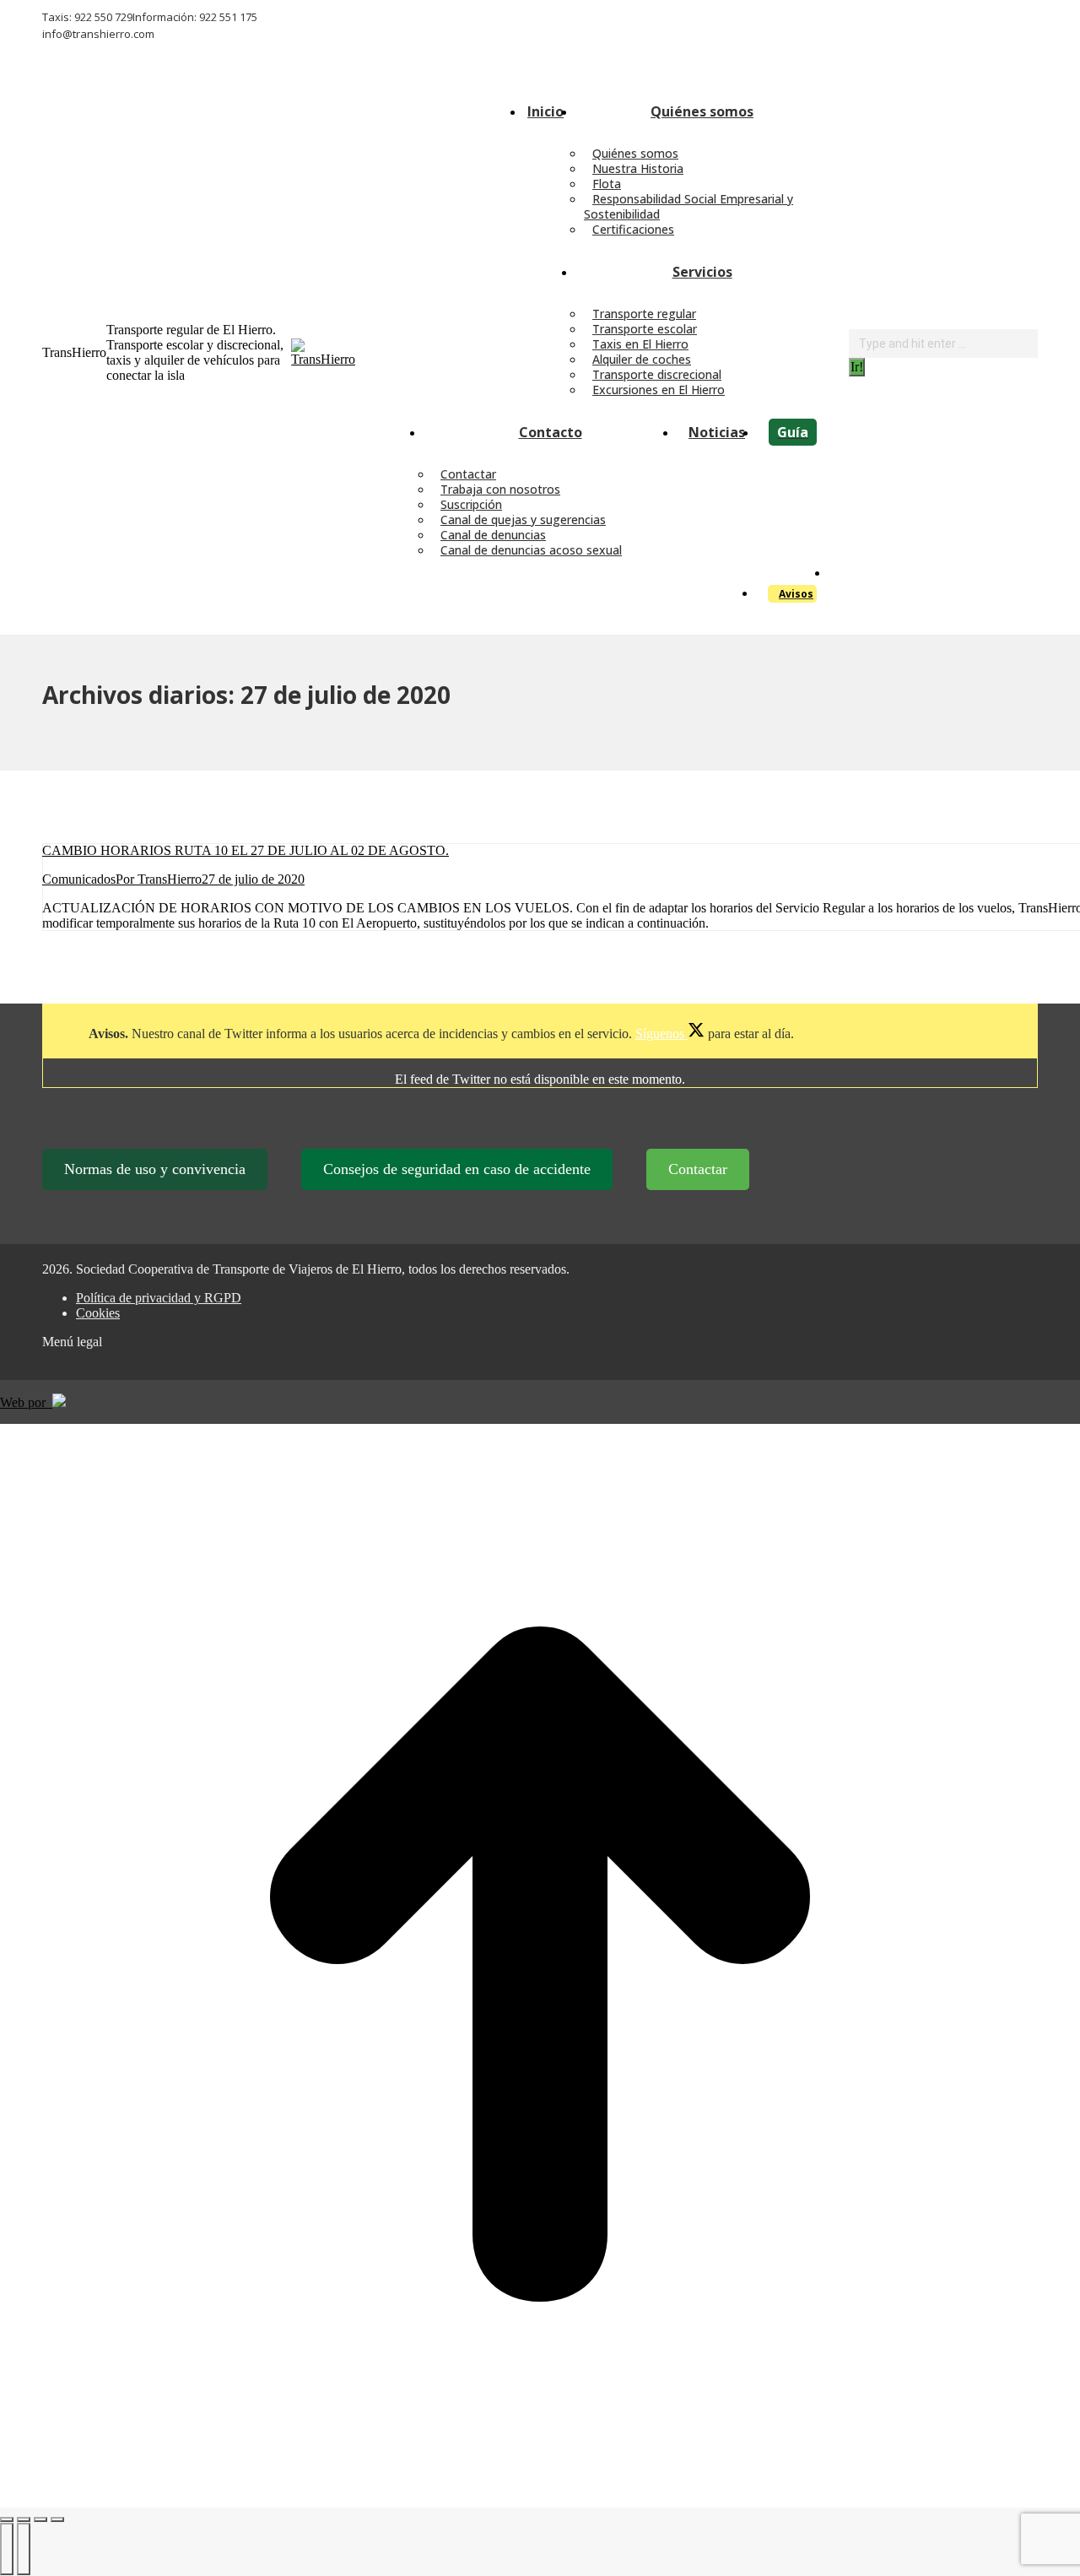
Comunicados (79, 879)
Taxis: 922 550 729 (87, 17)
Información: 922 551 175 (195, 17)
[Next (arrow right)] (24, 2549)
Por (159, 879)
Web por (26, 1402)
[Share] (24, 2519)
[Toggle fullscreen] (40, 2519)
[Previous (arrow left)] (7, 2549)
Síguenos (661, 1034)
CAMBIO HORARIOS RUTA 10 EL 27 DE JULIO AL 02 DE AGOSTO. (246, 850)
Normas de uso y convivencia (155, 1169)
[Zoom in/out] (57, 2519)
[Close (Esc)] (7, 2519)
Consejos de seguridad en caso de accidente (457, 1169)
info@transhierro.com (98, 34)
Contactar (698, 1169)
